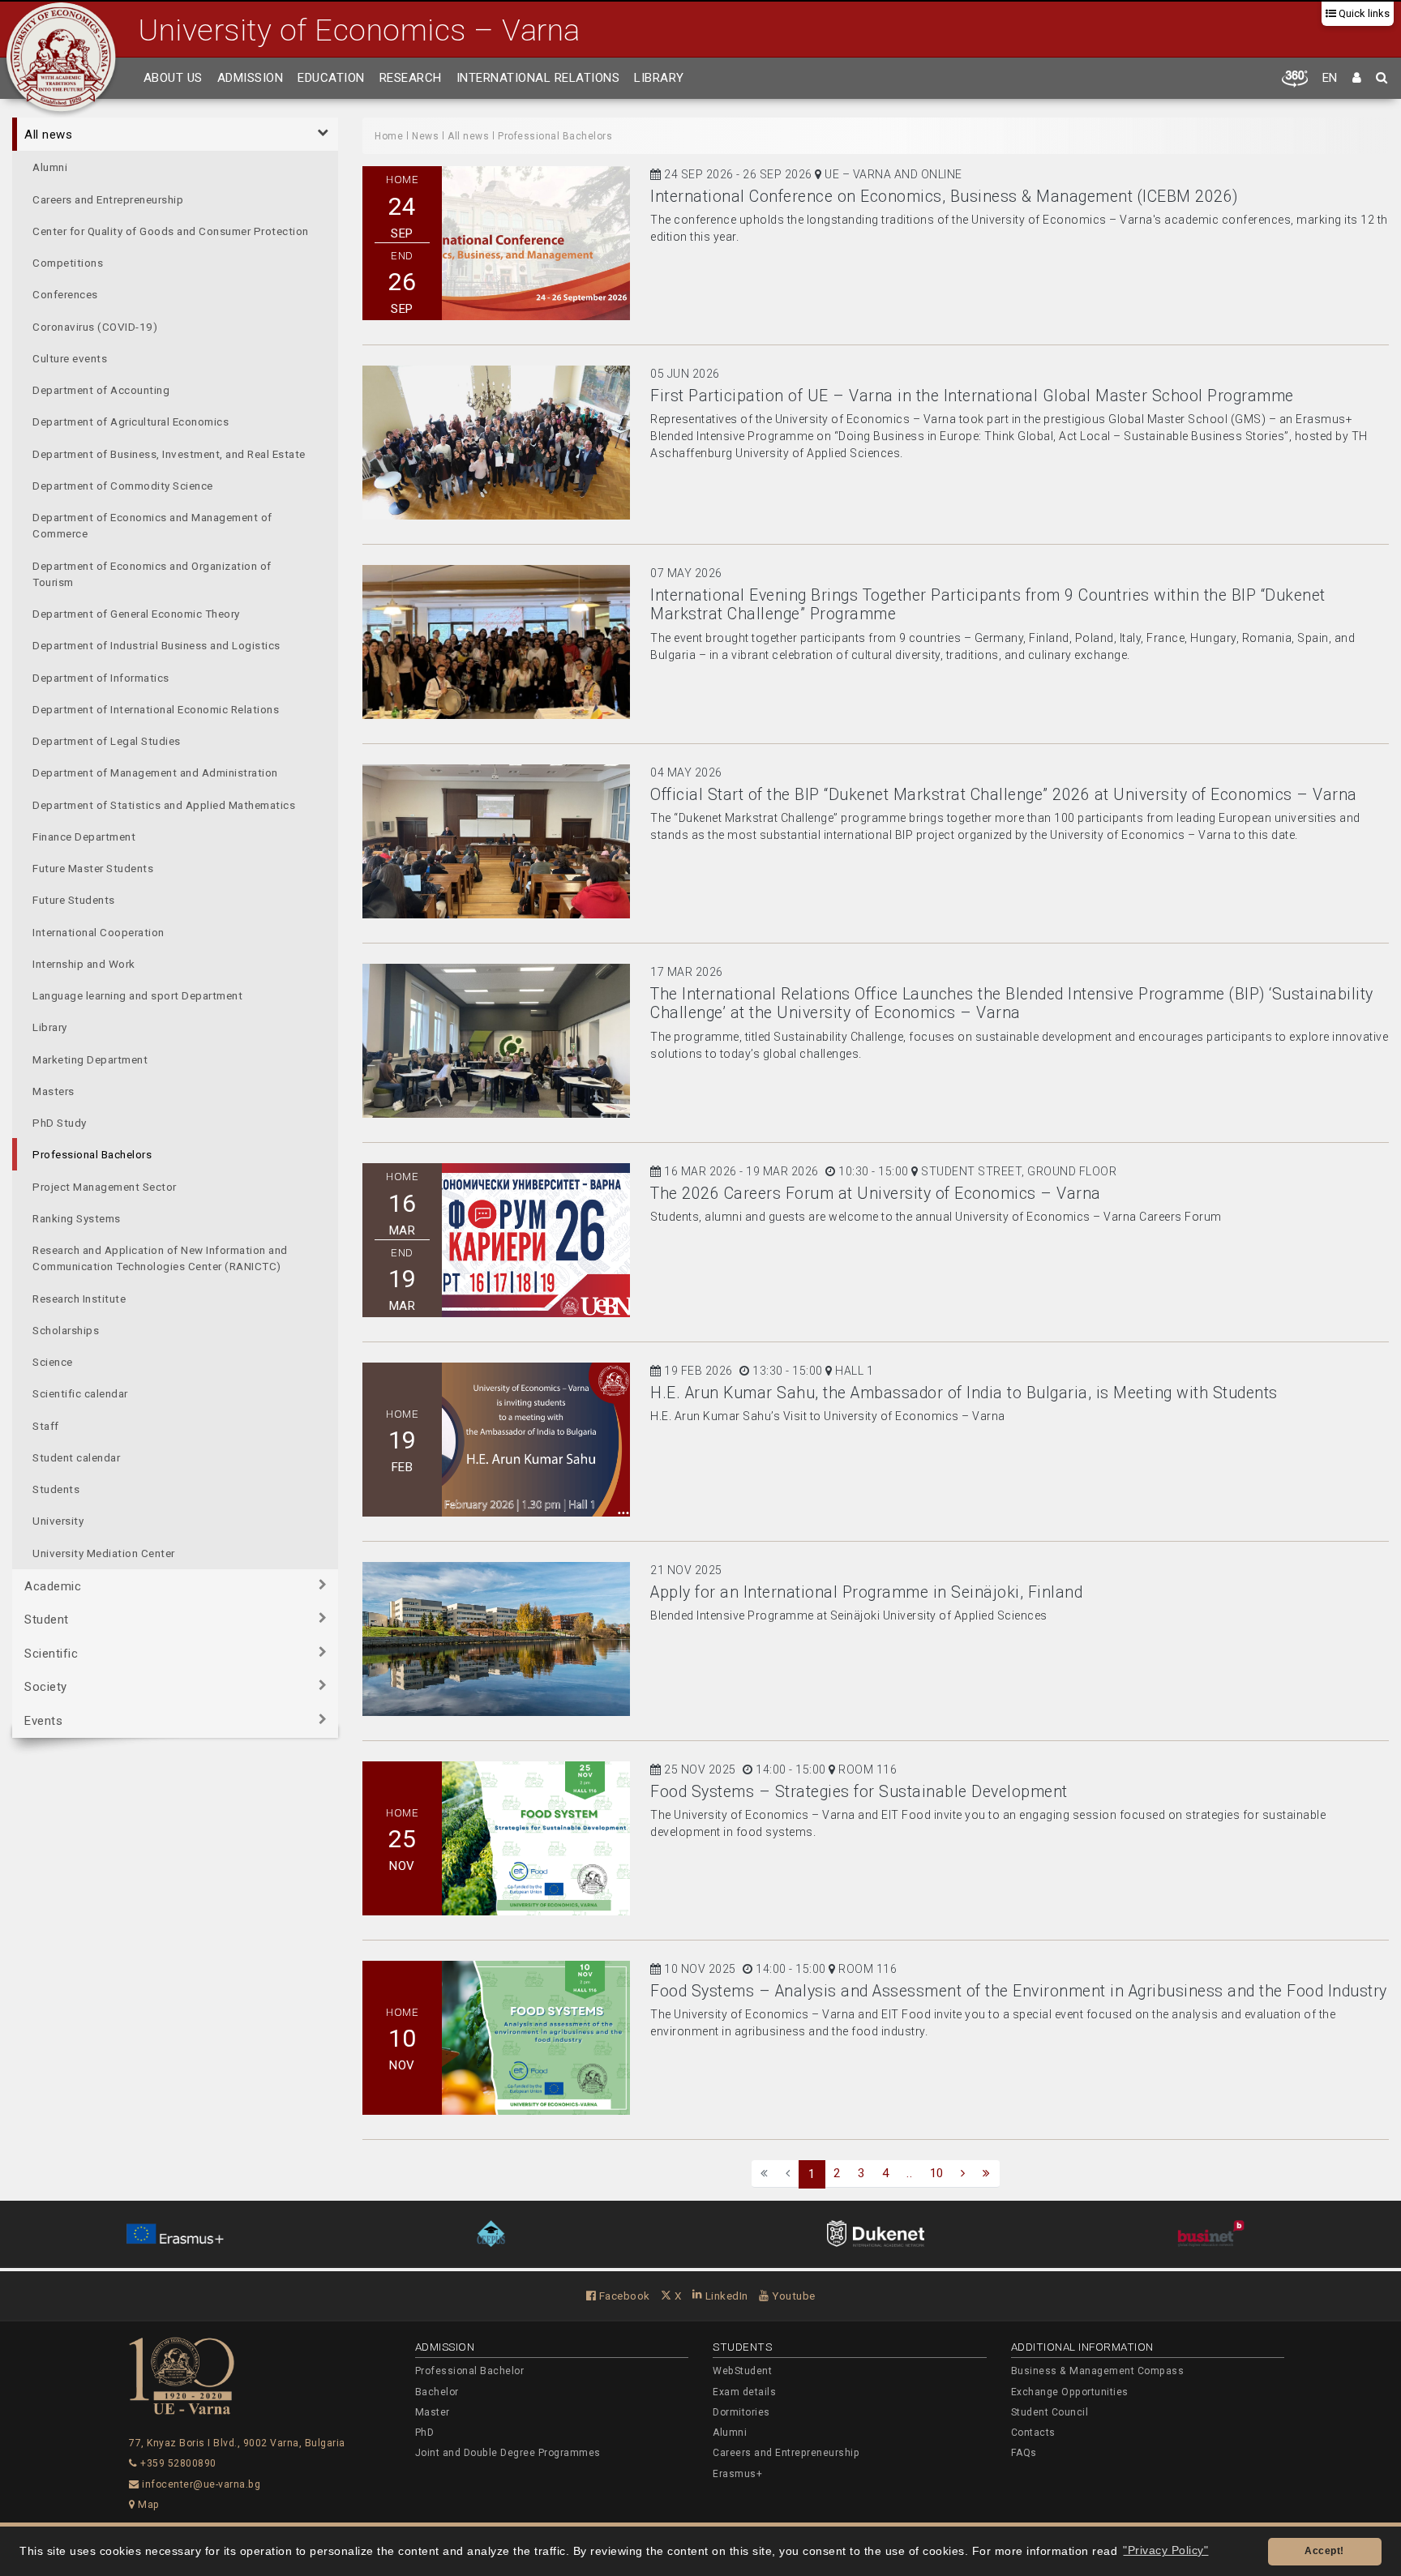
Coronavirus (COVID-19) (95, 326)
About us (173, 78)
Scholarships (66, 1330)
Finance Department (84, 837)
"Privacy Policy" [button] (1165, 2550)
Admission (251, 78)
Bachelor (437, 2392)
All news (48, 135)
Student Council (1050, 2412)
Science (53, 1362)
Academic (53, 1586)
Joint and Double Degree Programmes (508, 2453)
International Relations (538, 78)
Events (43, 1721)
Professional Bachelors (92, 1154)
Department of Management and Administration (155, 772)
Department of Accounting (101, 390)
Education (331, 78)
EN (1330, 78)
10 (937, 2173)
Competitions (68, 263)
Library (659, 78)
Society (46, 1687)
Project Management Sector (105, 1186)
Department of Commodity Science (123, 486)
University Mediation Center (104, 1552)
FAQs (1024, 2453)
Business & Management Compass (1098, 2371)
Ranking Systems (77, 1218)
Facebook (623, 2296)
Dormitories (741, 2412)
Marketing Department (90, 1059)
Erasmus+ (737, 2474)
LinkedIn (725, 2296)
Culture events (70, 358)
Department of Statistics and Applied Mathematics (164, 804)
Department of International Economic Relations (156, 709)
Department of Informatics (101, 677)
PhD (425, 2433)
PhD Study (60, 1123)
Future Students (74, 900)
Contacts (1033, 2433)
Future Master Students (93, 868)
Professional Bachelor (470, 2371)
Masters (54, 1091)
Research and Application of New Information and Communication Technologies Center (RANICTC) (160, 1258)
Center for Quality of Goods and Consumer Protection (171, 231)
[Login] (1357, 79)
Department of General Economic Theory (136, 614)
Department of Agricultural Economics (131, 421)
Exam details (744, 2392)
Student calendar (76, 1457)
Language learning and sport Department (137, 995)
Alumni (50, 167)
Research (411, 78)
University (58, 1521)
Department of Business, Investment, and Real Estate (169, 453)
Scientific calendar (80, 1393)
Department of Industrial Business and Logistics (156, 645)
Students (56, 1489)
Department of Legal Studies (107, 741)
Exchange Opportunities (1070, 2392)
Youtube (793, 2296)
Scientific (51, 1654)
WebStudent (742, 2371)
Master (433, 2412)
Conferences (65, 294)
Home (389, 136)
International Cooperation (99, 931)
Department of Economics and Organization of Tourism (152, 573)
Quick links (1363, 13)
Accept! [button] (1324, 2551)
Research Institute (79, 1298)
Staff (46, 1425)
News (425, 136)
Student (47, 1620)
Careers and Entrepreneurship (108, 199)
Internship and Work (84, 964)
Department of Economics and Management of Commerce (152, 525)
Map (148, 2505)
